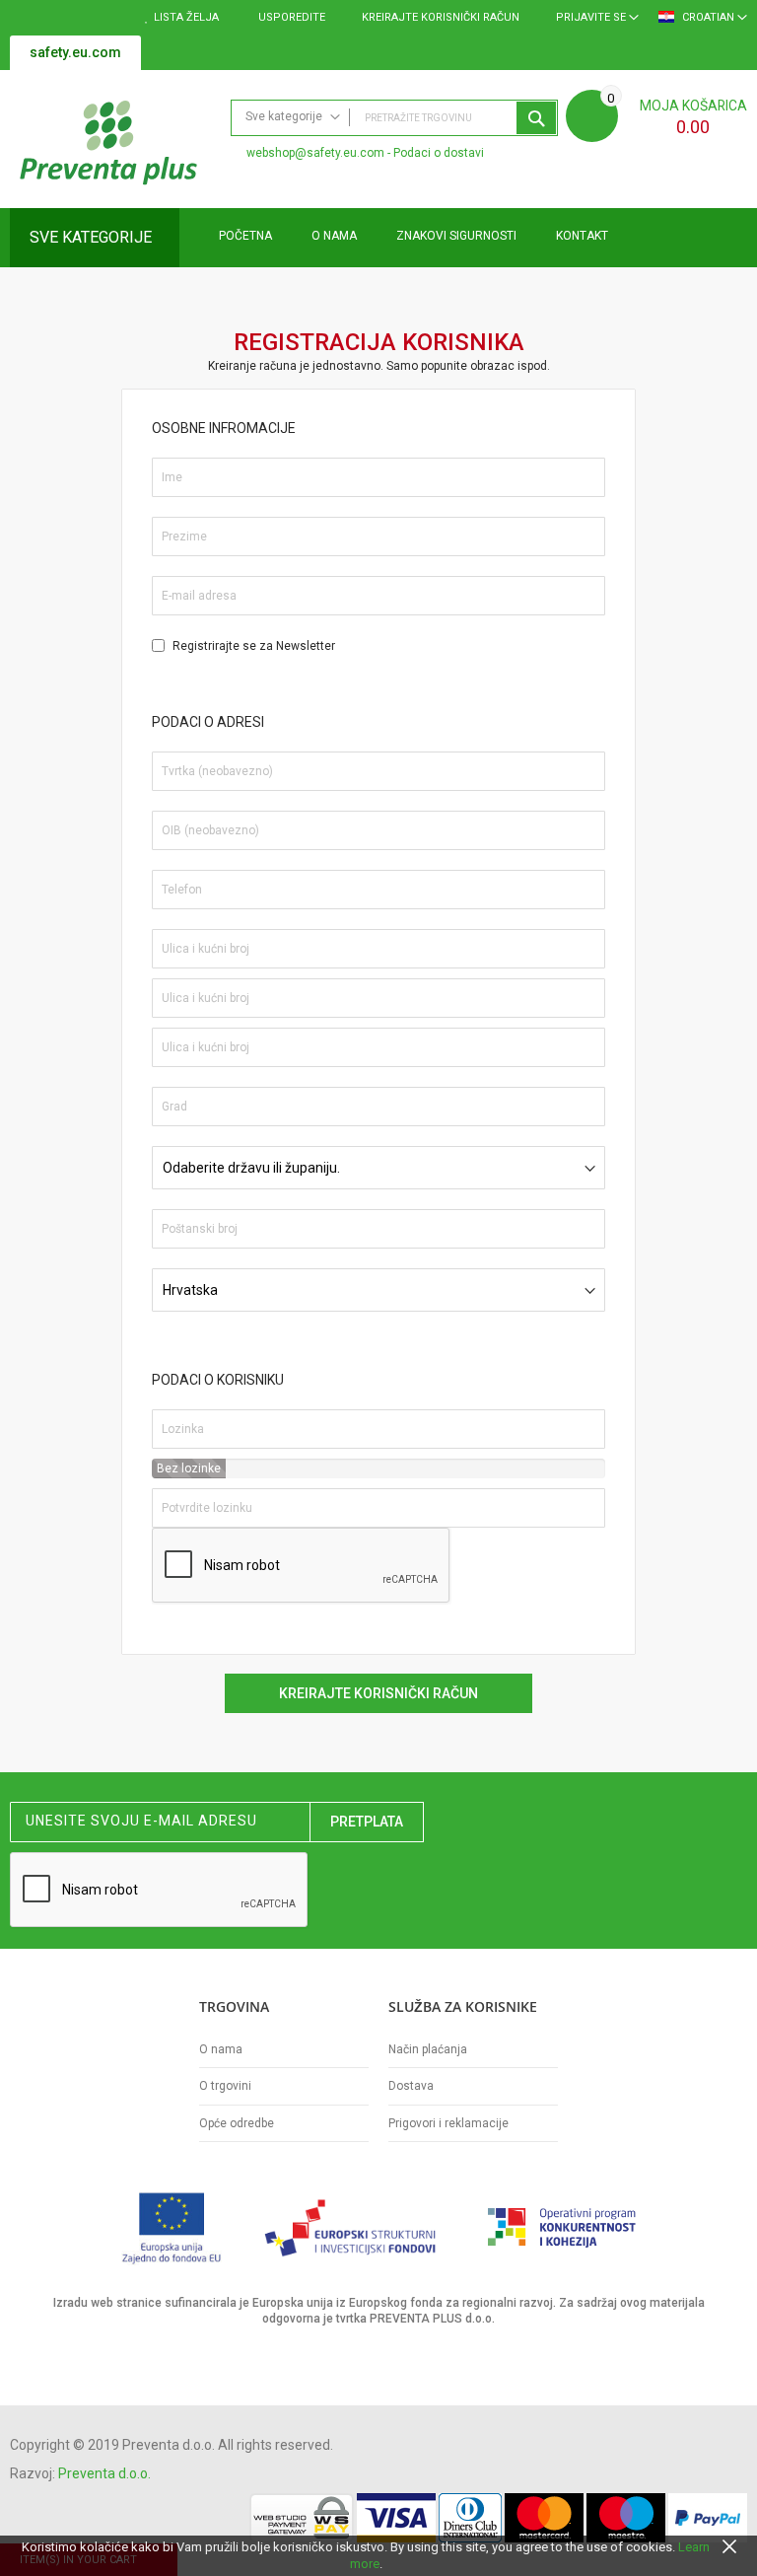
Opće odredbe (237, 2123)
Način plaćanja (428, 2049)
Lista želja (186, 17)
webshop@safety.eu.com (315, 153)
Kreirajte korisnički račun (441, 17)
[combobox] (394, 118)
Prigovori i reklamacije (448, 2123)
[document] (378, 2556)
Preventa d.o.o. (104, 2473)
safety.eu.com (75, 52)
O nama (221, 2049)
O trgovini (225, 2086)
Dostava (411, 2086)
